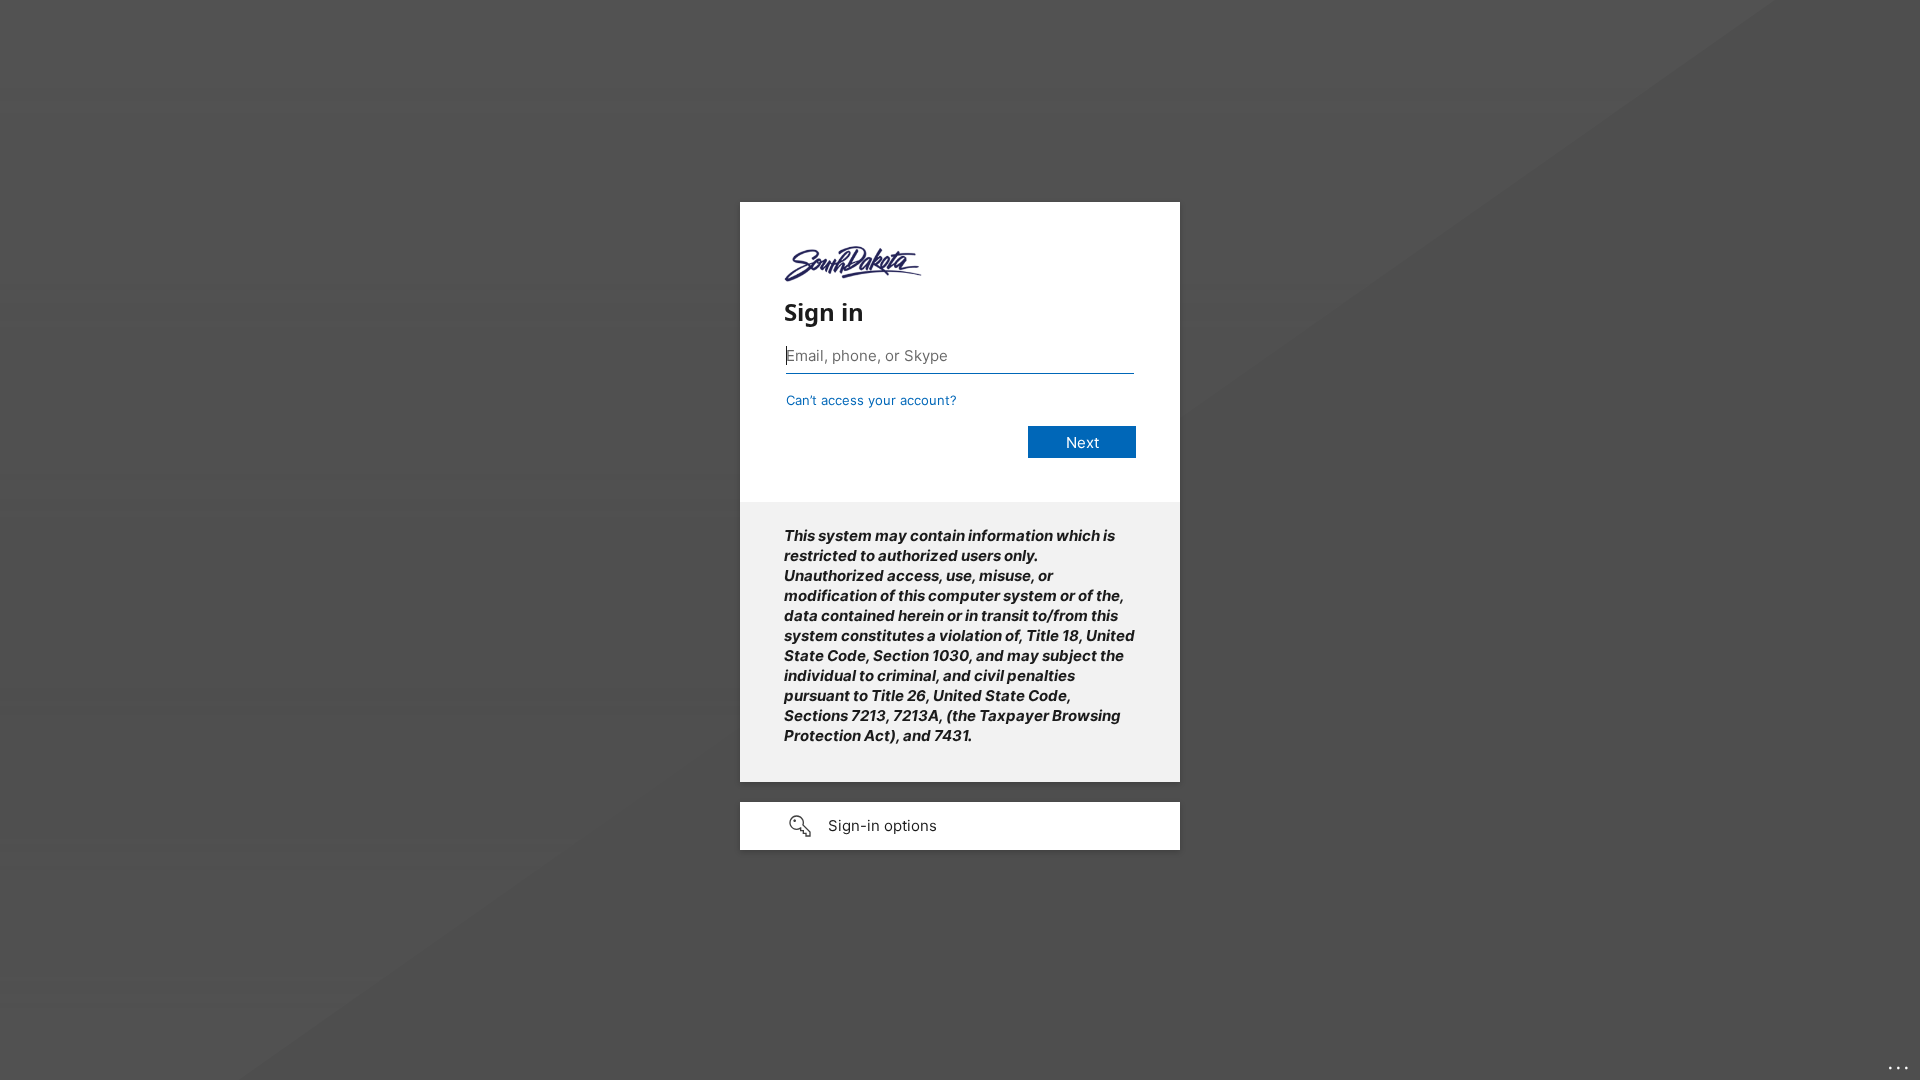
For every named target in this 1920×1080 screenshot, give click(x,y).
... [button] (1900, 1063)
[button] (960, 826)
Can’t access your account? (871, 400)
